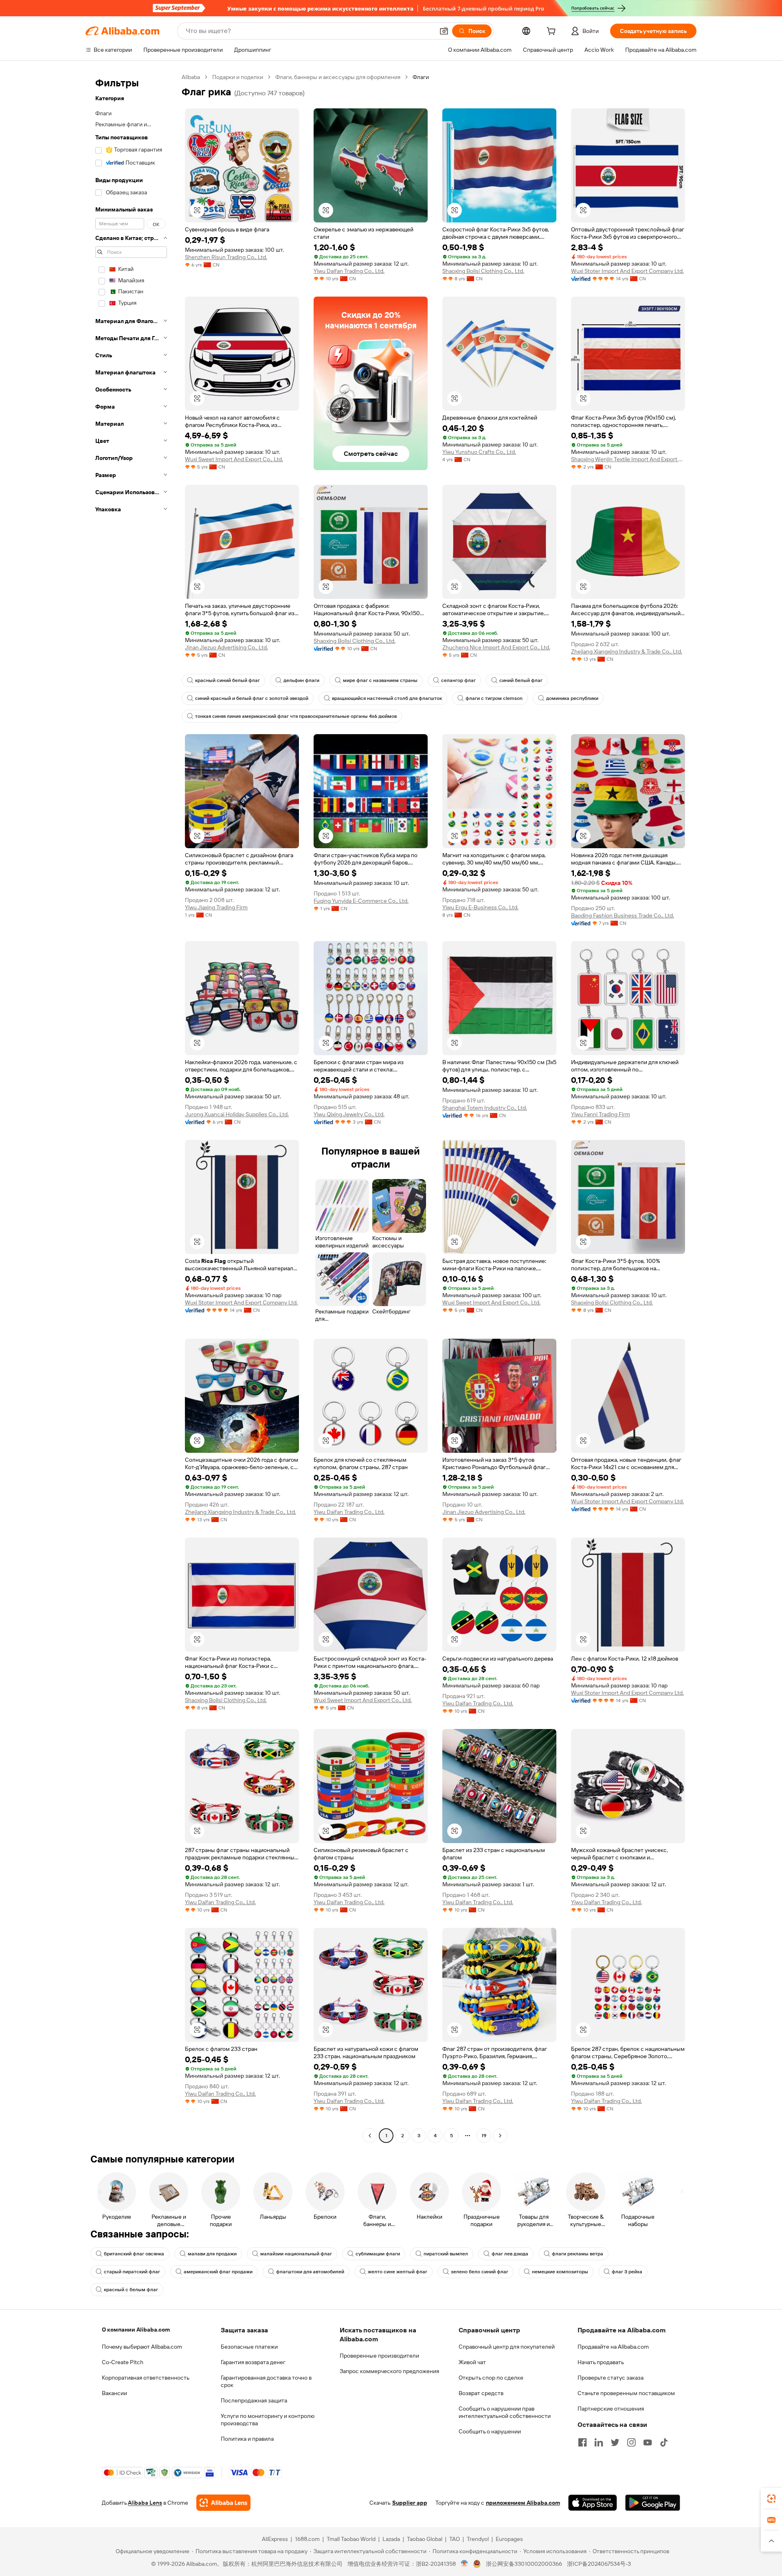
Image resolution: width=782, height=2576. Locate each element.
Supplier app (410, 2503)
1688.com (307, 2539)
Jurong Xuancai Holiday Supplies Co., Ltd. (237, 1114)
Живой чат (472, 2362)
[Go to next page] (500, 2136)
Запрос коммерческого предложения (389, 2371)
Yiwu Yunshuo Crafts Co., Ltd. (479, 452)
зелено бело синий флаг (480, 2272)
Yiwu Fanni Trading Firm (601, 1114)
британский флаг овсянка (134, 2254)
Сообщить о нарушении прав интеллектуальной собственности (505, 2412)
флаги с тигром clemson (494, 698)
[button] (444, 31)
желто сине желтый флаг (398, 2272)
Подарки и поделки (238, 77)
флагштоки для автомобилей (310, 2272)
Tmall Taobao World (351, 2539)
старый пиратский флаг (132, 2272)
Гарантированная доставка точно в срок (266, 2381)
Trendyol (478, 2539)
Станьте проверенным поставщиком (626, 2393)
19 (484, 2136)
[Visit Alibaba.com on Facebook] (582, 2442)
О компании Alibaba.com (136, 2330)
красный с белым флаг (131, 2290)
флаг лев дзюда (510, 2254)
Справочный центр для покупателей (507, 2347)
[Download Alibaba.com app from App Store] (593, 2503)
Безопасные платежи (249, 2347)
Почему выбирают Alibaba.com (142, 2347)
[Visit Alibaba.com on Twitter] (615, 2442)
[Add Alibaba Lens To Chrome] (223, 2503)
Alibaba (191, 77)
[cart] (553, 32)
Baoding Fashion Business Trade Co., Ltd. (623, 915)
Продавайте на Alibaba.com (613, 2347)
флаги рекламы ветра (578, 2254)
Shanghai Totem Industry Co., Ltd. (485, 1108)
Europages (509, 2539)
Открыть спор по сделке (491, 2378)
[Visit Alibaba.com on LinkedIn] (599, 2442)
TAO (455, 2539)
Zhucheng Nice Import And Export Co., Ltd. (496, 647)
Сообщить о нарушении (490, 2431)
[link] (771, 2499)
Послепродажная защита (254, 2400)
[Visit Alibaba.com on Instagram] (631, 2442)
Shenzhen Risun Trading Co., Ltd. (226, 257)
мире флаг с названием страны (380, 680)
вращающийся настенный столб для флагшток (387, 698)
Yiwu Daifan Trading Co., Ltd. (349, 271)
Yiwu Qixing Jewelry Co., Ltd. (349, 1114)
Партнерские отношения (611, 2409)
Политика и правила (247, 2439)
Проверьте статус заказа (611, 2378)
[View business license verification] (465, 2564)
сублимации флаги (378, 2254)
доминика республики (572, 698)
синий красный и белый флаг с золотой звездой (252, 698)
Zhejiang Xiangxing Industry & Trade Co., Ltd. (627, 651)
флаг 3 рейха (627, 2272)
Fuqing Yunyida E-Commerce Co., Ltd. (361, 901)
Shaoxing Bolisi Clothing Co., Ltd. (483, 271)
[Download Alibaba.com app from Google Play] (653, 2503)
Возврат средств (481, 2393)
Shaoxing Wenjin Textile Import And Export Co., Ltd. (628, 459)
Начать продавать (601, 2362)
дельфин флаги (301, 680)
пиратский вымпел (446, 2254)
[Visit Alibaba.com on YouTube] (648, 2442)
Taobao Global (425, 2539)
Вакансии (114, 2393)
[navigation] (131, 1107)
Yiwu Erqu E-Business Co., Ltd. (480, 907)
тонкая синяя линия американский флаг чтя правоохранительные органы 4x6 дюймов (296, 716)
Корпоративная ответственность (146, 2378)
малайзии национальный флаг (296, 2254)
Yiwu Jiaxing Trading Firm (216, 907)
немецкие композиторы (560, 2272)
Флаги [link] (421, 77)
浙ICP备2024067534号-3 (599, 2564)
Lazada (391, 2539)
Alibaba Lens (145, 2503)
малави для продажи (212, 2254)
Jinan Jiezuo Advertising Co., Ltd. (226, 647)
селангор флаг (458, 680)
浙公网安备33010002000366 (524, 2564)
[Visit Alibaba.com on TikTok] (664, 2442)
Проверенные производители (379, 2356)
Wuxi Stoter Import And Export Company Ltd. (627, 271)
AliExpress (275, 2539)
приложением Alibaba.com (523, 2503)
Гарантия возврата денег (253, 2362)
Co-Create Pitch (123, 2362)
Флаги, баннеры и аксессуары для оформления (338, 77)
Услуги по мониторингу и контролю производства (268, 2420)
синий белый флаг (521, 680)
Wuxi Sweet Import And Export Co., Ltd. (234, 459)
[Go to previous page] (370, 2136)
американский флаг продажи (218, 2272)
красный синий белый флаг (227, 680)
